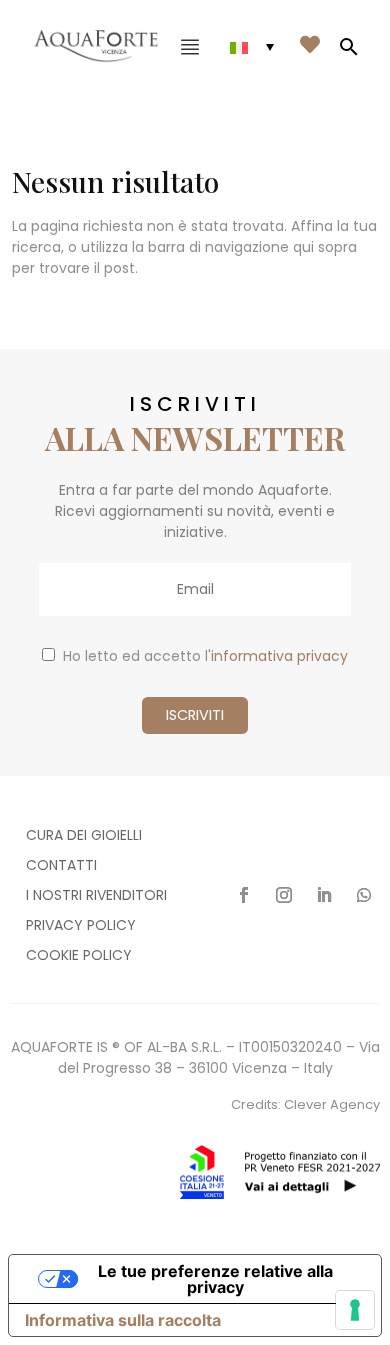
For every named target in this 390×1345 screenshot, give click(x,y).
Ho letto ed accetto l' (205, 656)
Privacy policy (81, 926)
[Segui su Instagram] (284, 895)
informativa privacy (279, 656)
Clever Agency (332, 1104)
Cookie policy (79, 956)
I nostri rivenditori (96, 896)
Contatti (61, 866)
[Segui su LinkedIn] (324, 895)
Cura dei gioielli (84, 836)
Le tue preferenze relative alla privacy (215, 1279)
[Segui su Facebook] (244, 895)
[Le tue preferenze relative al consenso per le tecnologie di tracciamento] (355, 1310)
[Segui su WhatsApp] (364, 895)
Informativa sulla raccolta (123, 1320)
